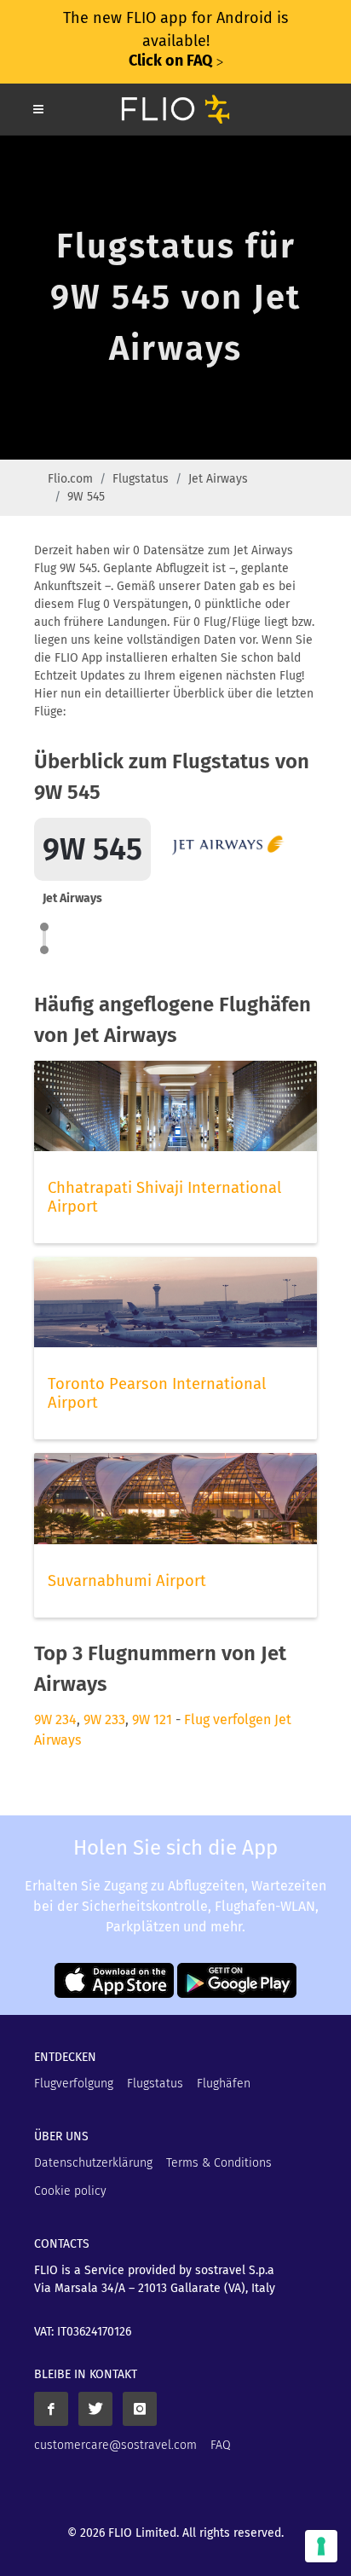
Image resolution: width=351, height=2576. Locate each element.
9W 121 (152, 1719)
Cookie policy (70, 2191)
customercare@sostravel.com (115, 2445)
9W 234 (55, 1719)
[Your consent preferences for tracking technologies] (321, 2546)
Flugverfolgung (74, 2084)
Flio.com (70, 479)
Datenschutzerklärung (93, 2163)
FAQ (221, 2445)
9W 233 (104, 1719)
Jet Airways (218, 479)
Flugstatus (141, 479)
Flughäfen (224, 2084)
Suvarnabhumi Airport (127, 1581)
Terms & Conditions (219, 2163)
